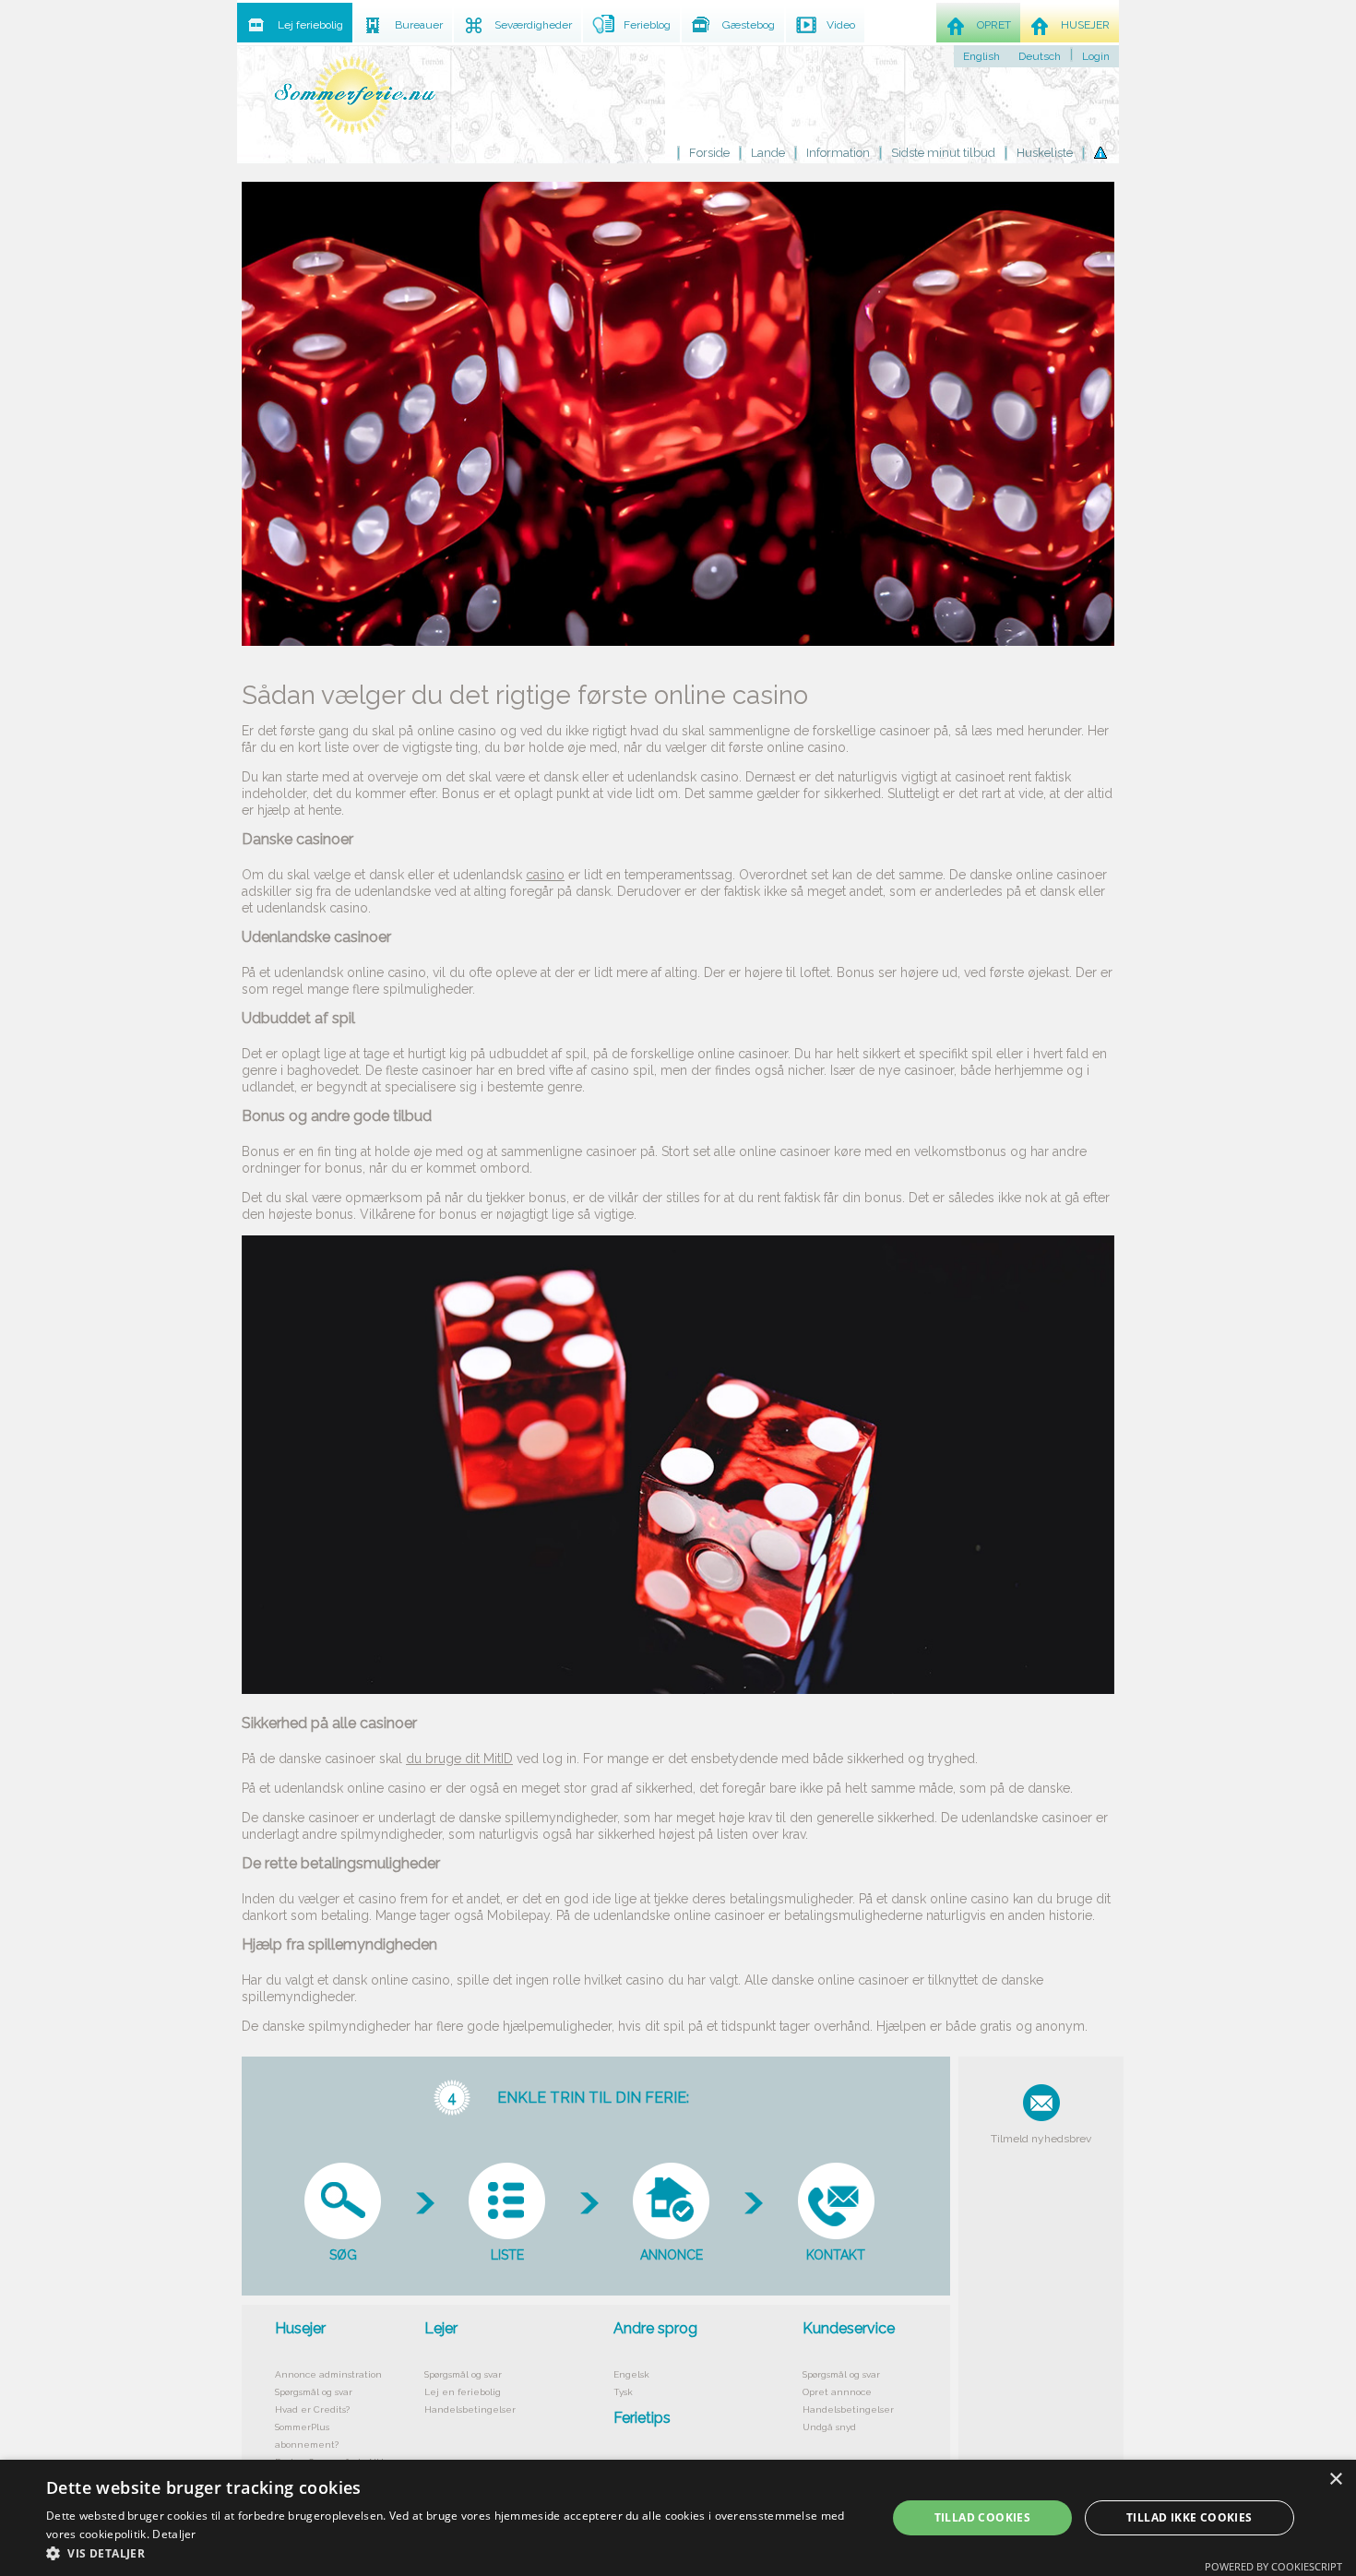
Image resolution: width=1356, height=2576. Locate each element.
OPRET (994, 25)
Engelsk (631, 2374)
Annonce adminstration (328, 2374)
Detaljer (174, 2534)
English (981, 56)
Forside (709, 153)
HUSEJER (1085, 25)
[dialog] (678, 2518)
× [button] (1335, 2480)
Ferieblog (647, 25)
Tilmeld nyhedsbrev (1041, 2139)
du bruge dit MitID (459, 1759)
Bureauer (419, 25)
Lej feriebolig (310, 25)
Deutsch (1040, 56)
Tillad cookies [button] (983, 2517)
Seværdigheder (533, 25)
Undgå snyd (829, 2427)
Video (841, 25)
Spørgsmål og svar (314, 2392)
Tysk (623, 2392)
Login (1096, 56)
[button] (454, 2553)
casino (545, 875)
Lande (768, 153)
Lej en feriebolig (463, 2392)
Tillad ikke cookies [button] (1189, 2517)
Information (838, 153)
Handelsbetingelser (470, 2409)
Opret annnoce (837, 2392)
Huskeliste (1045, 153)
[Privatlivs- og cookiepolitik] (1100, 153)
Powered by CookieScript (1273, 2566)
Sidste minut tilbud (943, 153)
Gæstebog (749, 25)
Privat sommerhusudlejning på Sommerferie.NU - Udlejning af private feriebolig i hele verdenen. (355, 95)
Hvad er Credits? (312, 2409)
